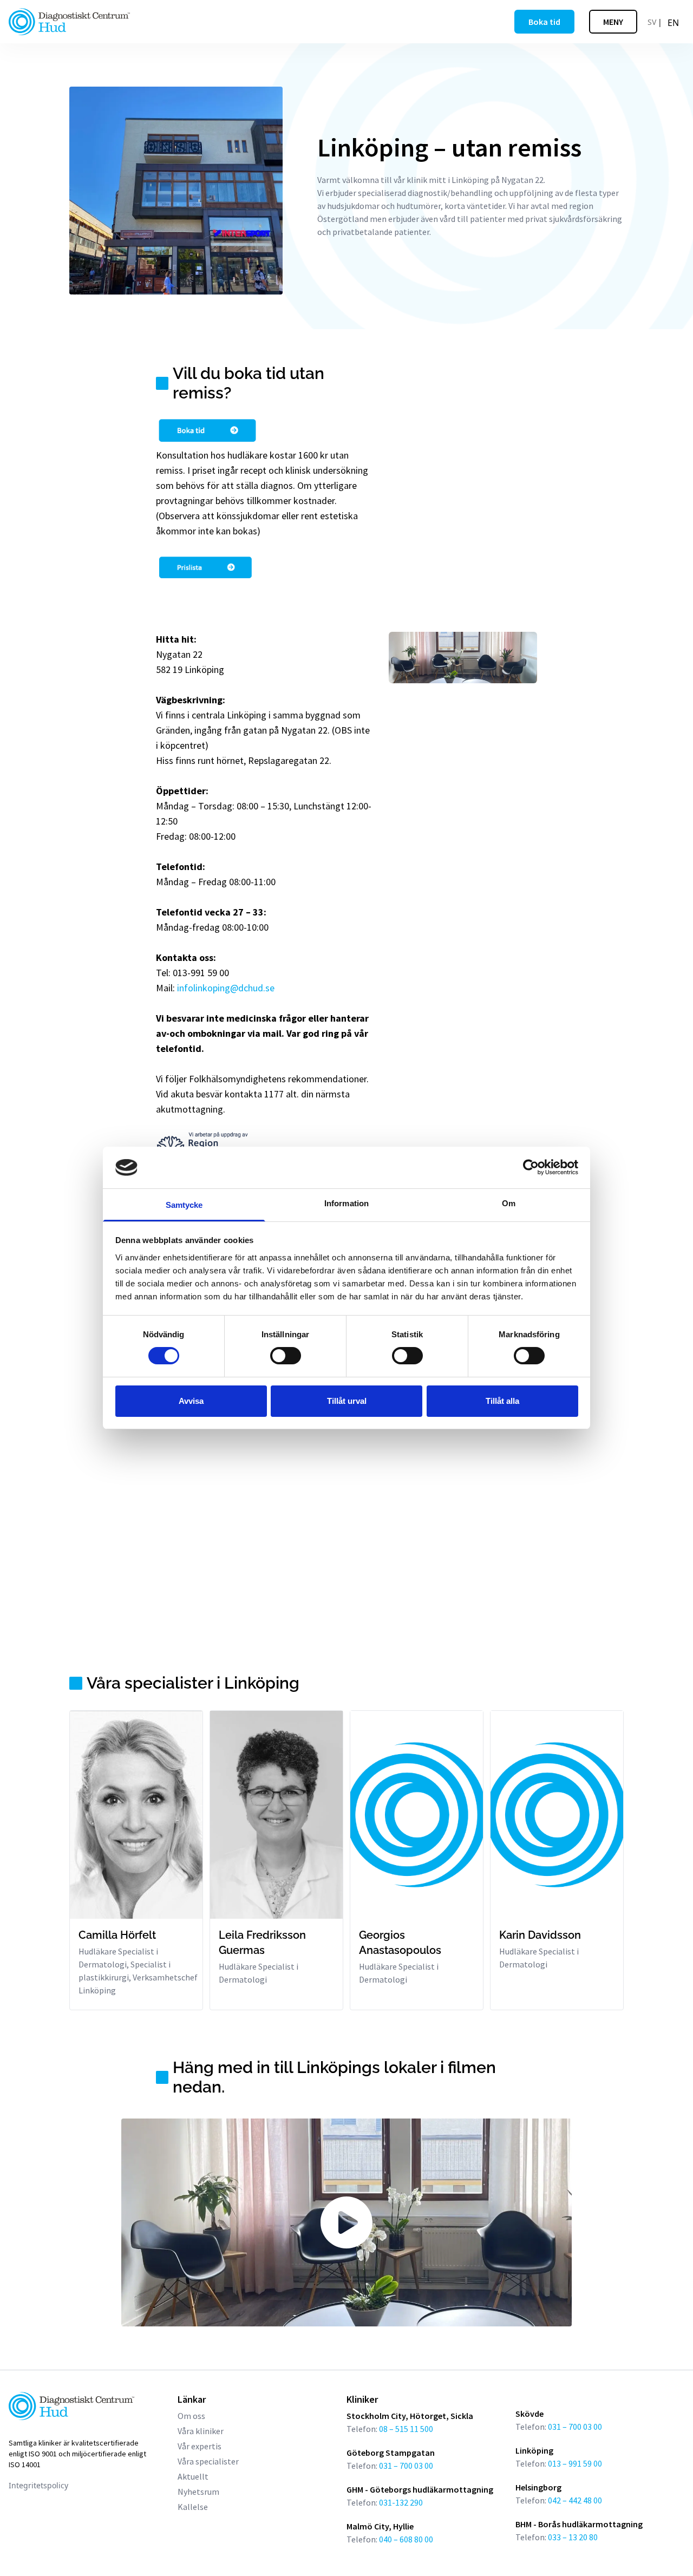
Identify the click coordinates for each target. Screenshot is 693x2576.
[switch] (286, 1356)
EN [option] (673, 23)
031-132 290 (401, 2502)
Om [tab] (509, 1203)
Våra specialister (208, 2461)
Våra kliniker (201, 2431)
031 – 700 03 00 (574, 2427)
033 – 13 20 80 (573, 2537)
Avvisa (191, 1401)
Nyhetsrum (198, 2492)
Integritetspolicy (38, 2485)
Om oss (191, 2416)
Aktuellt (193, 2476)
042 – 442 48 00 (575, 2500)
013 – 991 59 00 (575, 2463)
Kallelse (193, 2507)
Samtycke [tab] (184, 1205)
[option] (673, 23)
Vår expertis (200, 2446)
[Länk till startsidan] (69, 22)
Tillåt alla (502, 1401)
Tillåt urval (347, 1401)
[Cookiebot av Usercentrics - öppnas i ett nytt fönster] (531, 1167)
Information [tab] (346, 1203)
